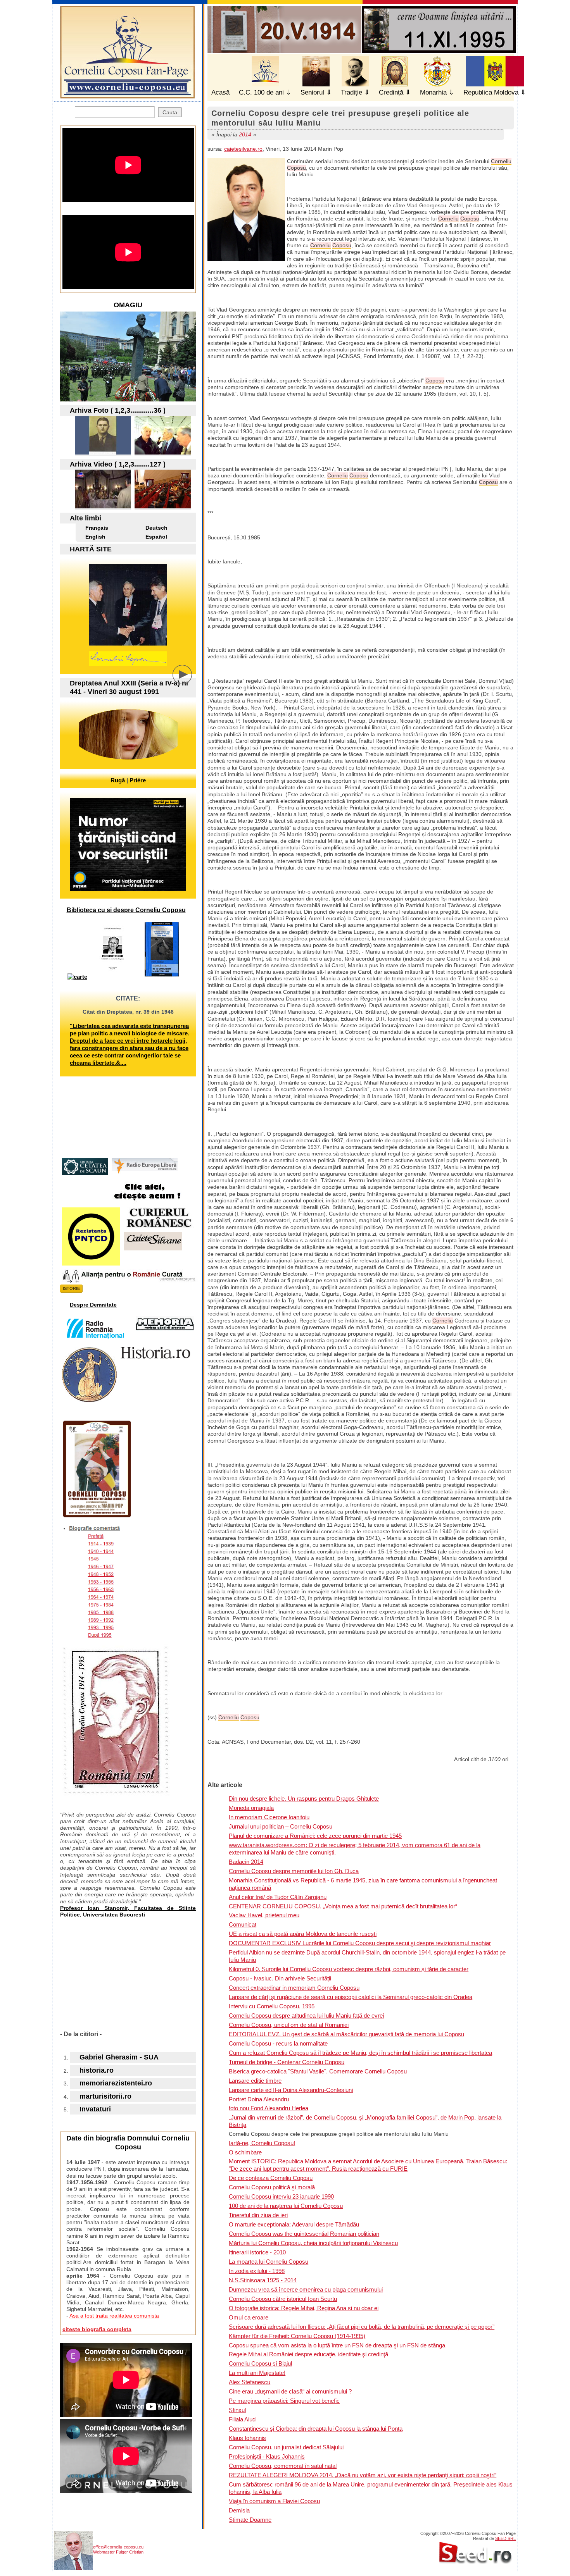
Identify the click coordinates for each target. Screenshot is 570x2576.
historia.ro (97, 2070)
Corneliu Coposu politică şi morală (272, 2187)
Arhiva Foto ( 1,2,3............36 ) (118, 410)
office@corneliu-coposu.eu (118, 2547)
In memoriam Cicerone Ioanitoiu (269, 1817)
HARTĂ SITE (91, 549)
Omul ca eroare (249, 2317)
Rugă (118, 780)
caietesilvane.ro (243, 149)
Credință (391, 92)
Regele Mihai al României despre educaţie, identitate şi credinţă (308, 2354)
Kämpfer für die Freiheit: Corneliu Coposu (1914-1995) (297, 2336)
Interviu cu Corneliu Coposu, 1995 (272, 2006)
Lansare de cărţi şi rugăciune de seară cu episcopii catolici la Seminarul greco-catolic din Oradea (351, 1997)
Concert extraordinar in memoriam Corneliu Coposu (294, 1988)
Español (156, 537)
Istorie (71, 1288)
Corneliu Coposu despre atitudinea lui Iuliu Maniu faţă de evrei (306, 2016)
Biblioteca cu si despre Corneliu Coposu (126, 910)
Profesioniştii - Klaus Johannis (267, 2456)
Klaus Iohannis (247, 2438)
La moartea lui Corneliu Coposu (269, 2262)
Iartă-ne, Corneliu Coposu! (262, 2143)
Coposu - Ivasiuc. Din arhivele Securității (280, 1978)
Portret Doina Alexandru (259, 2099)
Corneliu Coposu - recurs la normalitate (278, 2043)
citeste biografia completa (97, 2329)
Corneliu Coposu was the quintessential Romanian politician (304, 2234)
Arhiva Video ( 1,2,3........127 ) (118, 464)
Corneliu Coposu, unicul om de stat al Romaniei (289, 2025)
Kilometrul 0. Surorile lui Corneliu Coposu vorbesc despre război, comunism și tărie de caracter (349, 1969)
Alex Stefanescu (250, 2382)
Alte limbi (85, 518)
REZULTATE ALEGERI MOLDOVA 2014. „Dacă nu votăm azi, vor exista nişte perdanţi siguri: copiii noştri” (363, 2475)
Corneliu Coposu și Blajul (260, 2363)
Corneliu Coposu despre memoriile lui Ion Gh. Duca (294, 1871)
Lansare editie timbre (255, 2081)
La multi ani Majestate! (257, 2373)
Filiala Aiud (242, 2419)
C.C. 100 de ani (261, 92)
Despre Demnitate (93, 1305)
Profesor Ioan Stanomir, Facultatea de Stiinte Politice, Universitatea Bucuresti (128, 1911)
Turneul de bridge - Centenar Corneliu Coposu (287, 2062)
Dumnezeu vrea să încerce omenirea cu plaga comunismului (306, 2289)
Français (97, 528)
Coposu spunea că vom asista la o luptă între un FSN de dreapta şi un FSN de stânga (337, 2345)
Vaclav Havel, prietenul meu (264, 1915)
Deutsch (156, 528)
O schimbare (245, 2152)
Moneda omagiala (251, 1808)
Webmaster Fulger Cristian (118, 2552)
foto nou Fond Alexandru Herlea (269, 2108)
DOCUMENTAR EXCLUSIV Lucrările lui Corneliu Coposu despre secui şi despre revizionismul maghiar (360, 1943)
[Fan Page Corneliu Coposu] (127, 95)
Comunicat (243, 1924)
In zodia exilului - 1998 (257, 2271)
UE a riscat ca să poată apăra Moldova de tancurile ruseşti (303, 1934)
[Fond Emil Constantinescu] (163, 452)
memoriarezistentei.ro (116, 2083)
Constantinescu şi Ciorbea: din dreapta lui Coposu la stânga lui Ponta (316, 2429)
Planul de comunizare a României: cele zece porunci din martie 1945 (315, 1836)
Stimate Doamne (250, 2520)
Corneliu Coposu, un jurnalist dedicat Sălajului (286, 2447)
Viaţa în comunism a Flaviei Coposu (274, 2501)
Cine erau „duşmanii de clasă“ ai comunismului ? (290, 2391)
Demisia (239, 2510)
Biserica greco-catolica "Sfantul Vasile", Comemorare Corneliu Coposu (318, 2071)
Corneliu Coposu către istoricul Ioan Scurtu (283, 2299)
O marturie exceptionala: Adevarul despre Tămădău (294, 2224)
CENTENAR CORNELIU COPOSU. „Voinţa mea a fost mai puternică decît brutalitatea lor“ (343, 1906)
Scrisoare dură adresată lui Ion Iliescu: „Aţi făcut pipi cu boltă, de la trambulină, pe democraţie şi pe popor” (362, 2327)
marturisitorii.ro (105, 2096)
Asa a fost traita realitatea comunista (114, 2316)
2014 (245, 134)
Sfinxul (237, 2410)
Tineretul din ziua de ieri (258, 2215)
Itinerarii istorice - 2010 (257, 2252)
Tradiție (351, 92)
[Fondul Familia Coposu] (103, 452)
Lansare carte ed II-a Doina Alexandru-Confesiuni (291, 2090)
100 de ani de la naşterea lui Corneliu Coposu (286, 2206)
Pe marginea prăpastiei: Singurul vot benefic (284, 2401)
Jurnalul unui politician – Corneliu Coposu (281, 1826)
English (95, 537)
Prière (138, 780)
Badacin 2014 (246, 1862)
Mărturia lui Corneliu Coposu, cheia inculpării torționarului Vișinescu (313, 2243)
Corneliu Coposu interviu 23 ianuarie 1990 (281, 2196)
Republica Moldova (491, 92)
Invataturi (95, 2109)
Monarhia (433, 92)
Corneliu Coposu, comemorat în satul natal (283, 2466)
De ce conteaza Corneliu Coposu (271, 2178)
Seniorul (312, 92)
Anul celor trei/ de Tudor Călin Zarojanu (278, 1897)
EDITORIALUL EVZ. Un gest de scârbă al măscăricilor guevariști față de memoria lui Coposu (346, 2034)
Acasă (220, 92)
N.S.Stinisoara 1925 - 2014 (263, 2280)
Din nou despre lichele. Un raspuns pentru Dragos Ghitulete (304, 1799)
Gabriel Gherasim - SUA (119, 2057)
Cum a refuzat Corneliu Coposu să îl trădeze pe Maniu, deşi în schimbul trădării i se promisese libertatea (360, 2053)
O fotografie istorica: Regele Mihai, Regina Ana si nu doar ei (304, 2308)
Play (188, 680)
